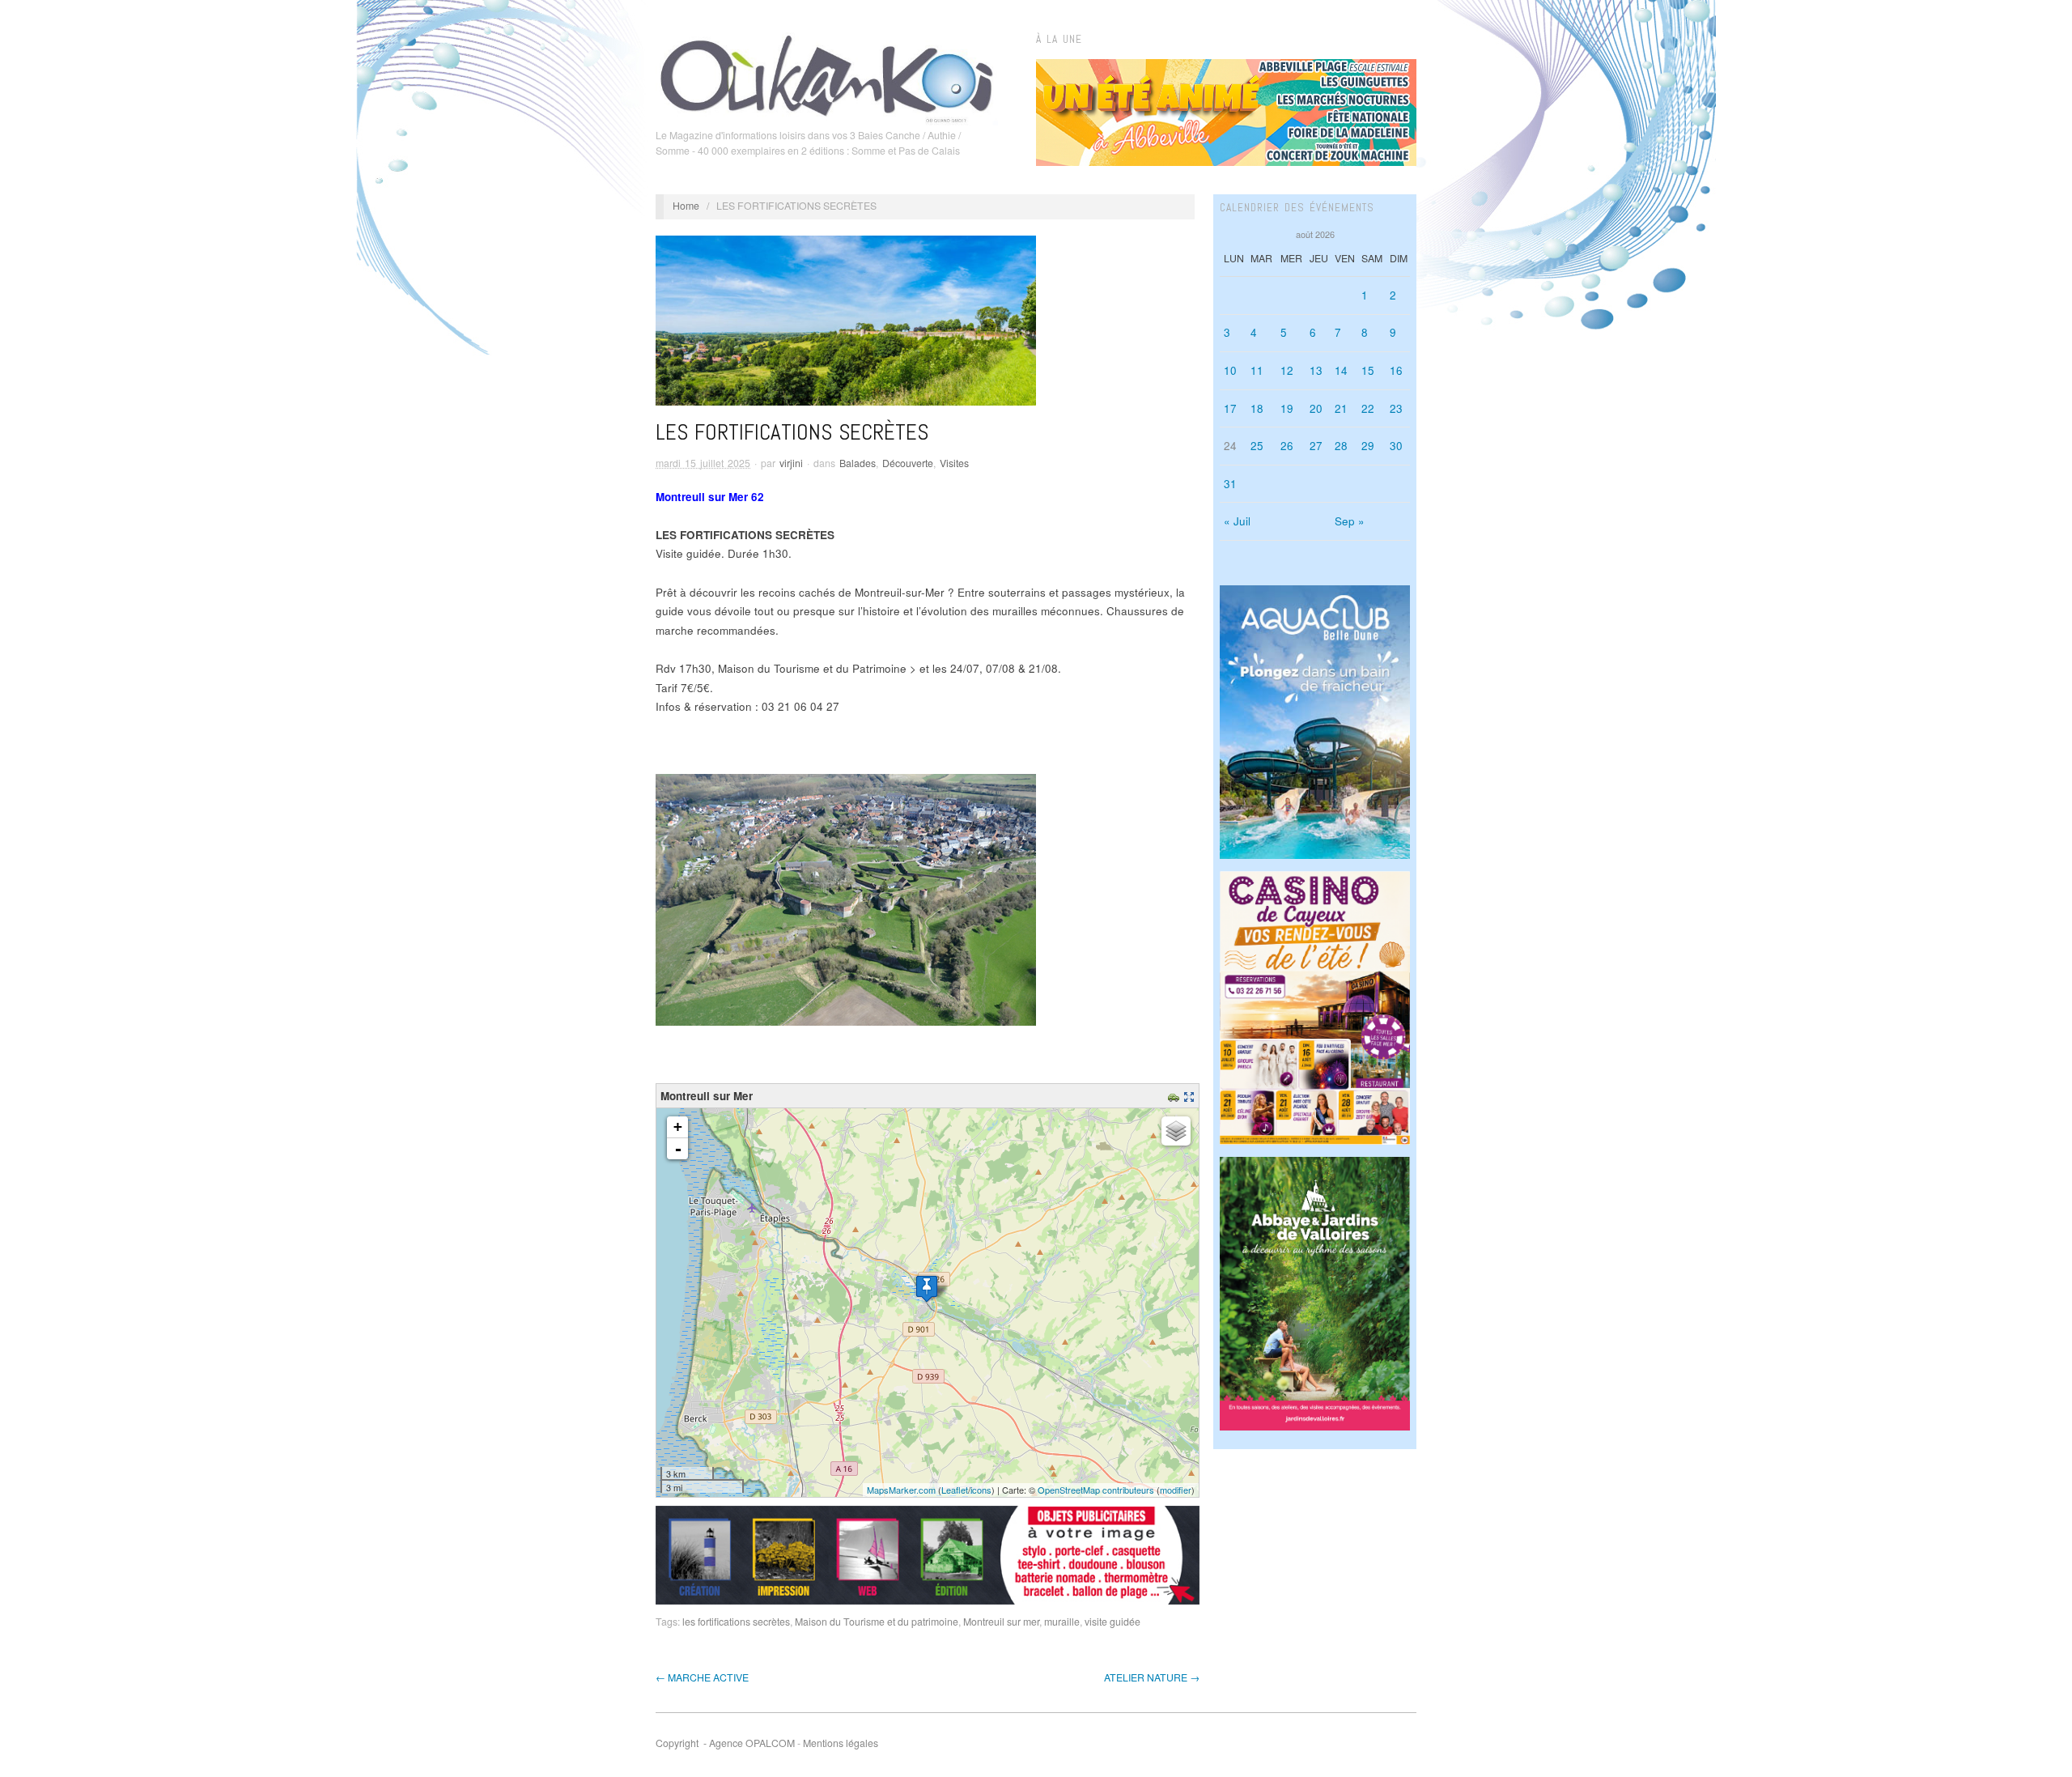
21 (1341, 408)
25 (1257, 446)
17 (1230, 408)
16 (1396, 370)
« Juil (1237, 521)
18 (1257, 408)
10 (1230, 370)
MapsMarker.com (901, 1490)
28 (1341, 446)
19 (1287, 408)
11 (1257, 370)
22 (1368, 408)
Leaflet (955, 1490)
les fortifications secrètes (736, 1622)
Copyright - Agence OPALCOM (725, 1743)
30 (1396, 446)
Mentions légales (841, 1743)
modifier (1176, 1490)
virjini (791, 463)
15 (1368, 370)
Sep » (1350, 521)
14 (1341, 370)
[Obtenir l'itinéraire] (1176, 1096)
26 (1287, 446)
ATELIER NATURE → (1152, 1677)
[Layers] (1176, 1131)
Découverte (908, 463)
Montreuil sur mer (1001, 1622)
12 (1287, 370)
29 (1368, 446)
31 (1230, 484)
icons (981, 1490)
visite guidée (1112, 1622)
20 (1316, 408)
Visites (954, 463)
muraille (1062, 1622)
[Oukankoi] (827, 76)
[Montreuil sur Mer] (927, 1288)
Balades (858, 463)
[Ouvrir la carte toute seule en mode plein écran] (1191, 1096)
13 (1316, 370)
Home (686, 206)
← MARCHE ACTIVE (702, 1677)
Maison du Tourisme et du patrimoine (877, 1622)
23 (1396, 408)
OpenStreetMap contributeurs (1096, 1490)
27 (1316, 446)
